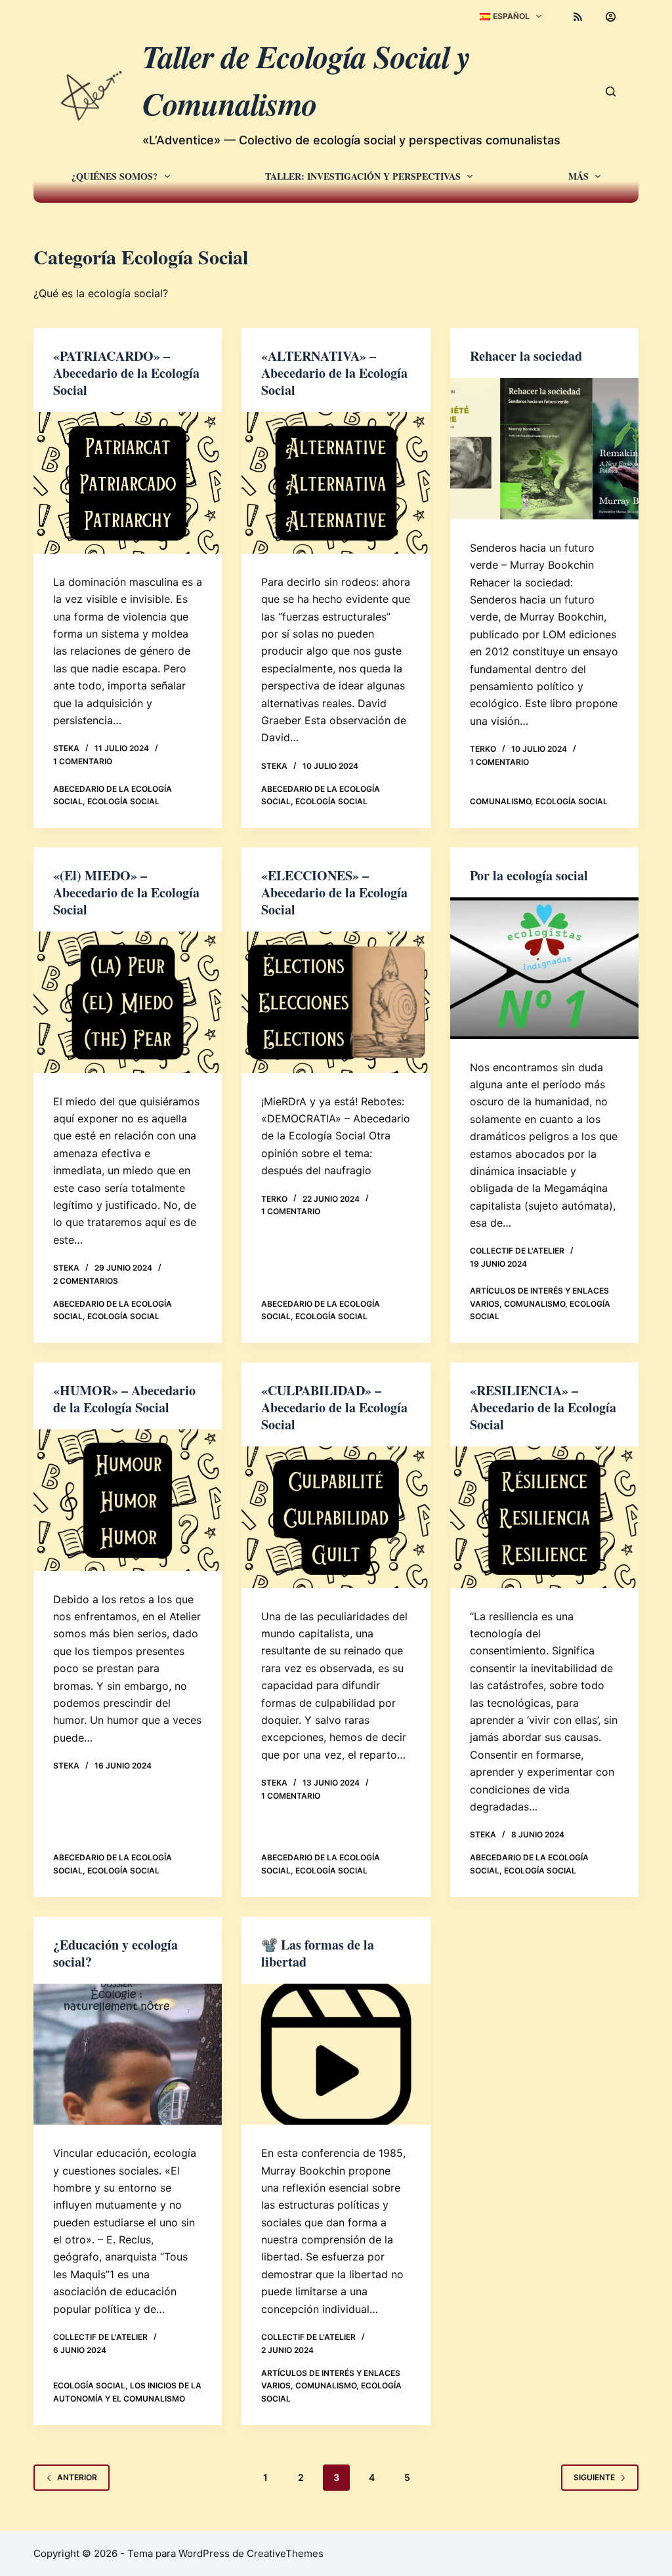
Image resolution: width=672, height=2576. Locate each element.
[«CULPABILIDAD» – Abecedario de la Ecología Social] (336, 1517)
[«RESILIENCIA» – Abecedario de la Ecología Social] (544, 1517)
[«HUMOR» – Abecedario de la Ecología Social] (128, 1500)
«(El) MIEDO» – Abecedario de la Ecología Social (126, 892)
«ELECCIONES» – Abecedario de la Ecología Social (334, 892)
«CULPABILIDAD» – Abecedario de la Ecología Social (334, 1407)
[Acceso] (611, 17)
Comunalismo (500, 801)
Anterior (77, 2477)
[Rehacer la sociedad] (544, 448)
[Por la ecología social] (544, 968)
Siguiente (594, 2477)
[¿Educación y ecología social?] (128, 2054)
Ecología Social (123, 801)
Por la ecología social (529, 875)
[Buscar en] (611, 92)
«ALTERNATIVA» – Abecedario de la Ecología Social (334, 373)
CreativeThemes (285, 2553)
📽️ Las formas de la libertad (318, 1953)
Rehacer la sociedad (526, 356)
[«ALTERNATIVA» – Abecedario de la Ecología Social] (336, 482)
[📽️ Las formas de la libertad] (336, 2054)
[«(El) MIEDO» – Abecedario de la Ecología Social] (128, 1002)
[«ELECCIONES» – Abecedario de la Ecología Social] (336, 1002)
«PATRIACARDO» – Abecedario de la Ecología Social (126, 373)
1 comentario (83, 761)
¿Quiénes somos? (115, 176)
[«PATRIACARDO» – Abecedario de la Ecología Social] (128, 482)
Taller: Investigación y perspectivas (363, 176)
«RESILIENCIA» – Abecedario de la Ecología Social (543, 1407)
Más (578, 176)
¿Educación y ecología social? (115, 1953)
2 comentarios (86, 1281)
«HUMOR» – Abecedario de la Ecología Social (124, 1399)
